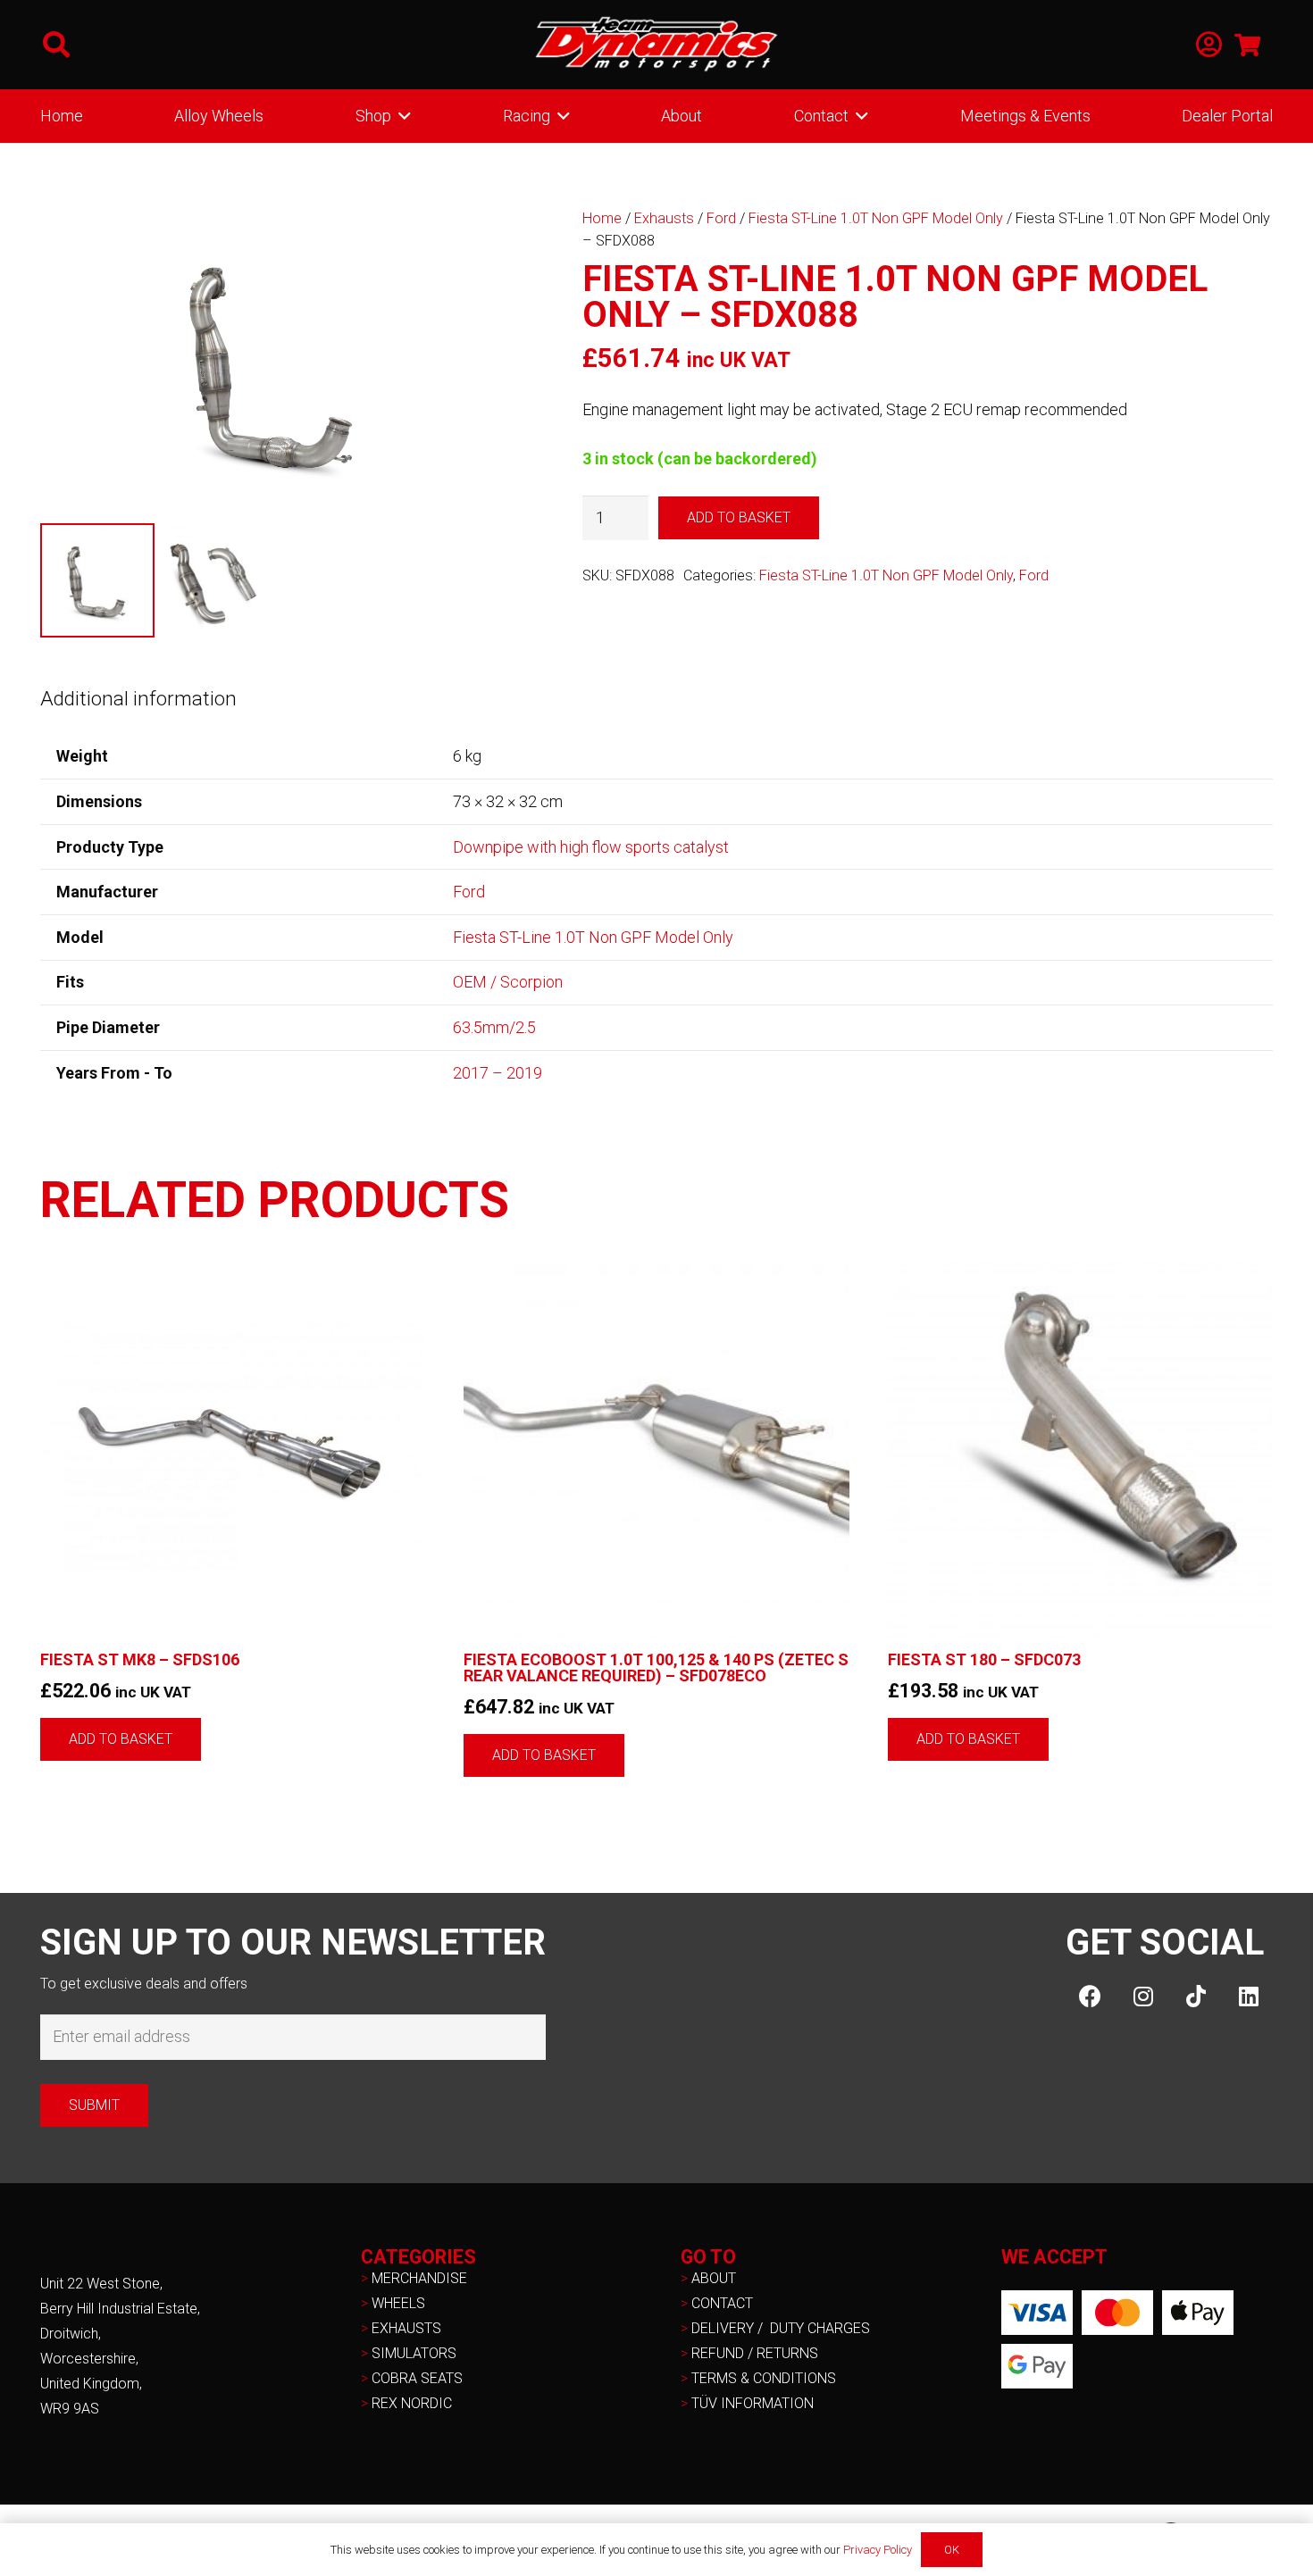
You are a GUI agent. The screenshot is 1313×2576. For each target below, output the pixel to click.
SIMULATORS (414, 2353)
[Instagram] (1143, 1996)
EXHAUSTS (406, 2328)
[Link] (1209, 45)
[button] (56, 45)
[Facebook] (1090, 1996)
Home (602, 218)
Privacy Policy (878, 2550)
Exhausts (664, 218)
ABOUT (714, 2278)
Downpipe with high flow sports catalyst (591, 847)
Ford (721, 218)
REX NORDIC (414, 2403)
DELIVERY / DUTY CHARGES (781, 2328)
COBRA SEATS (417, 2378)
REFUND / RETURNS (755, 2353)
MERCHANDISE (419, 2278)
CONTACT (722, 2303)
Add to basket (739, 517)
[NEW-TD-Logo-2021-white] (656, 45)
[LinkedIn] (1248, 1996)
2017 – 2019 (498, 1073)
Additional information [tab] (138, 698)
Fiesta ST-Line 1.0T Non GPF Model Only (876, 218)
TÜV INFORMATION (753, 2403)
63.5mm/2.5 (494, 1027)
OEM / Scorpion (508, 982)
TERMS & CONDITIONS (764, 2378)
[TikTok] (1196, 1996)
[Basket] (1247, 45)
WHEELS (398, 2303)
